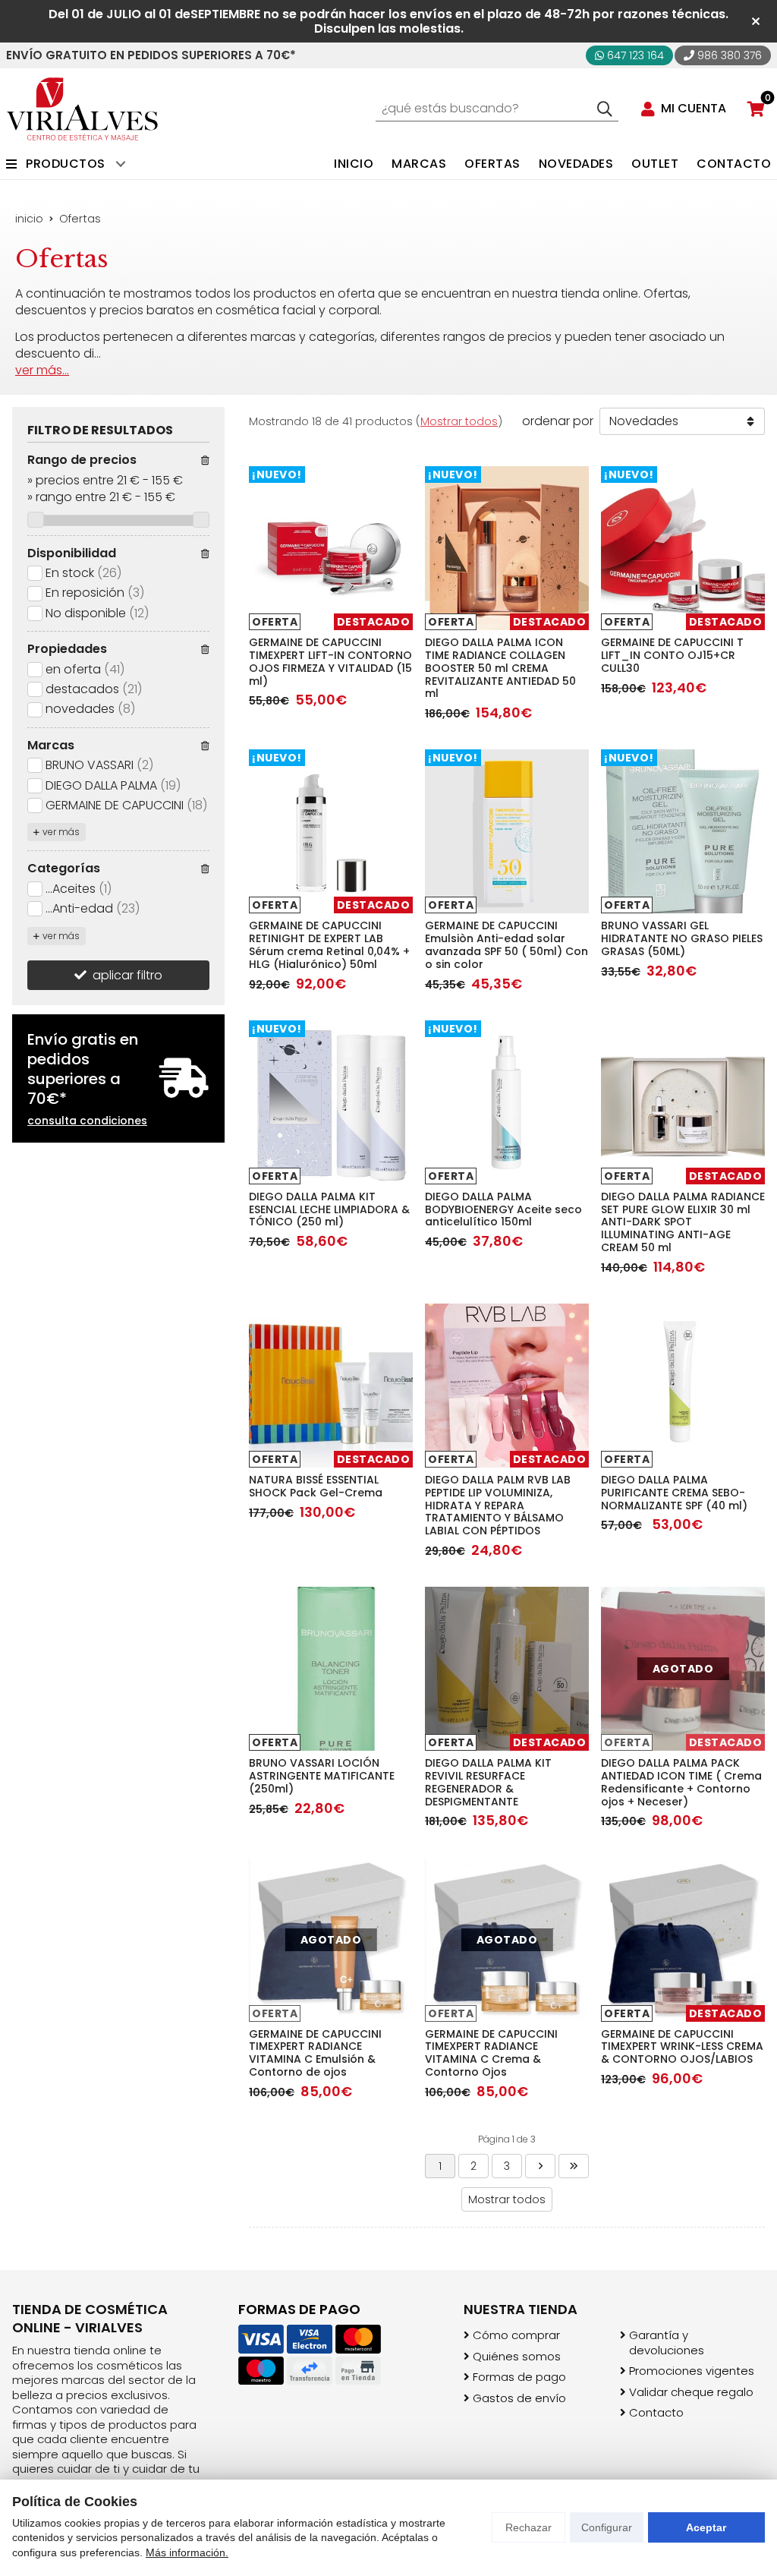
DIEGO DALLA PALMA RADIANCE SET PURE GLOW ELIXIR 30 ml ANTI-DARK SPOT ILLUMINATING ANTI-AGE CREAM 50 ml (683, 1222)
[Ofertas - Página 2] (540, 2166)
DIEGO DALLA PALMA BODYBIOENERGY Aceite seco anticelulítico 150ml (503, 1209)
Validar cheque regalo (691, 2392)
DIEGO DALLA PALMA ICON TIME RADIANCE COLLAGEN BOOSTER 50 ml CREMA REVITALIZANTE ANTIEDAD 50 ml (500, 668)
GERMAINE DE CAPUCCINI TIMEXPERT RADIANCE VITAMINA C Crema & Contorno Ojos (491, 2053)
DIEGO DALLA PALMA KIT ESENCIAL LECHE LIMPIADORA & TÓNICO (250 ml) (329, 1209)
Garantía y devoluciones (667, 2343)
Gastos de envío (519, 2398)
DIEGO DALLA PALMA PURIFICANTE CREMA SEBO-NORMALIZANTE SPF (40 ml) (674, 1493)
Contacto (656, 2413)
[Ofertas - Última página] (574, 2166)
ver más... (42, 370)
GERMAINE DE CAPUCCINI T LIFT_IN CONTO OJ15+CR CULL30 (672, 655)
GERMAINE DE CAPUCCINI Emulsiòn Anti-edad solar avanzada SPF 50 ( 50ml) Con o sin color (506, 944)
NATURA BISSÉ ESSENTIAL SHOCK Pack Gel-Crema (316, 1486)
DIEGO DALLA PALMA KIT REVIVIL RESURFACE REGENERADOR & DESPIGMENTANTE (488, 1782)
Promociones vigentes (692, 2371)
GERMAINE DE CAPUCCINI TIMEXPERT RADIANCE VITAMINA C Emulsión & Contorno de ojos (315, 2053)
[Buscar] (605, 109)
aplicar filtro (127, 975)
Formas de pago (519, 2377)
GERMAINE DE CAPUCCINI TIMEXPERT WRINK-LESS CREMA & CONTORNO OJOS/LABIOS (682, 2047)
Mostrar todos (459, 421)
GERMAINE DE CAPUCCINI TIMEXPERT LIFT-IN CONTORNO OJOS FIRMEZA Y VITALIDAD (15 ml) (330, 661)
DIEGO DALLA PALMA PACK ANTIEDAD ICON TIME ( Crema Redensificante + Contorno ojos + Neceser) (681, 1782)
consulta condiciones (87, 1121)
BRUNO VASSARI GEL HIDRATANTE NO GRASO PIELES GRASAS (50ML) (682, 938)
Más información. (187, 2552)
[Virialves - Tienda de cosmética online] (82, 109)
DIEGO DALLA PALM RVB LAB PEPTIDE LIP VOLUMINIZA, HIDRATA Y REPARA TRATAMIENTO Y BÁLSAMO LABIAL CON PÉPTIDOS (498, 1505)
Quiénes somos (517, 2357)
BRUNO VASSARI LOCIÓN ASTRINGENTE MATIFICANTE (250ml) (322, 1776)
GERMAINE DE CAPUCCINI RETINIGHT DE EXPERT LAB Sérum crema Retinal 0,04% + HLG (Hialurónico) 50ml (329, 944)
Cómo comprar (516, 2335)
